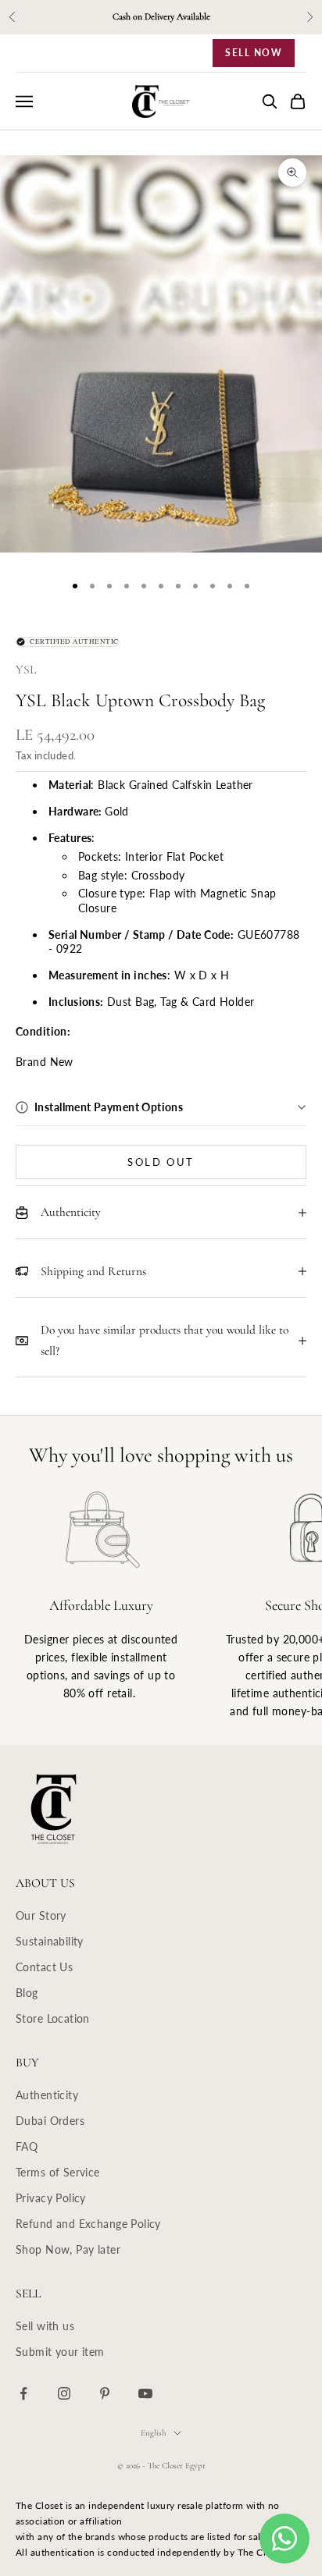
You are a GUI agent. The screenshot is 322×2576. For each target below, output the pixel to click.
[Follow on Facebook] (23, 2393)
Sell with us (45, 2326)
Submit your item (60, 2352)
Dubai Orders (50, 2121)
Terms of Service (58, 2172)
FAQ (27, 2146)
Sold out (161, 1162)
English (153, 2433)
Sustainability (50, 1941)
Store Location (53, 2018)
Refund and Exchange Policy (88, 2224)
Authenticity (47, 2095)
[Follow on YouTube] (145, 2393)
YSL (26, 670)
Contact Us (44, 1967)
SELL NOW (254, 53)
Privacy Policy (51, 2198)
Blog (27, 1993)
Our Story (41, 1915)
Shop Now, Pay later (68, 2249)
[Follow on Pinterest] (105, 2393)
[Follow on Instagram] (64, 2393)
